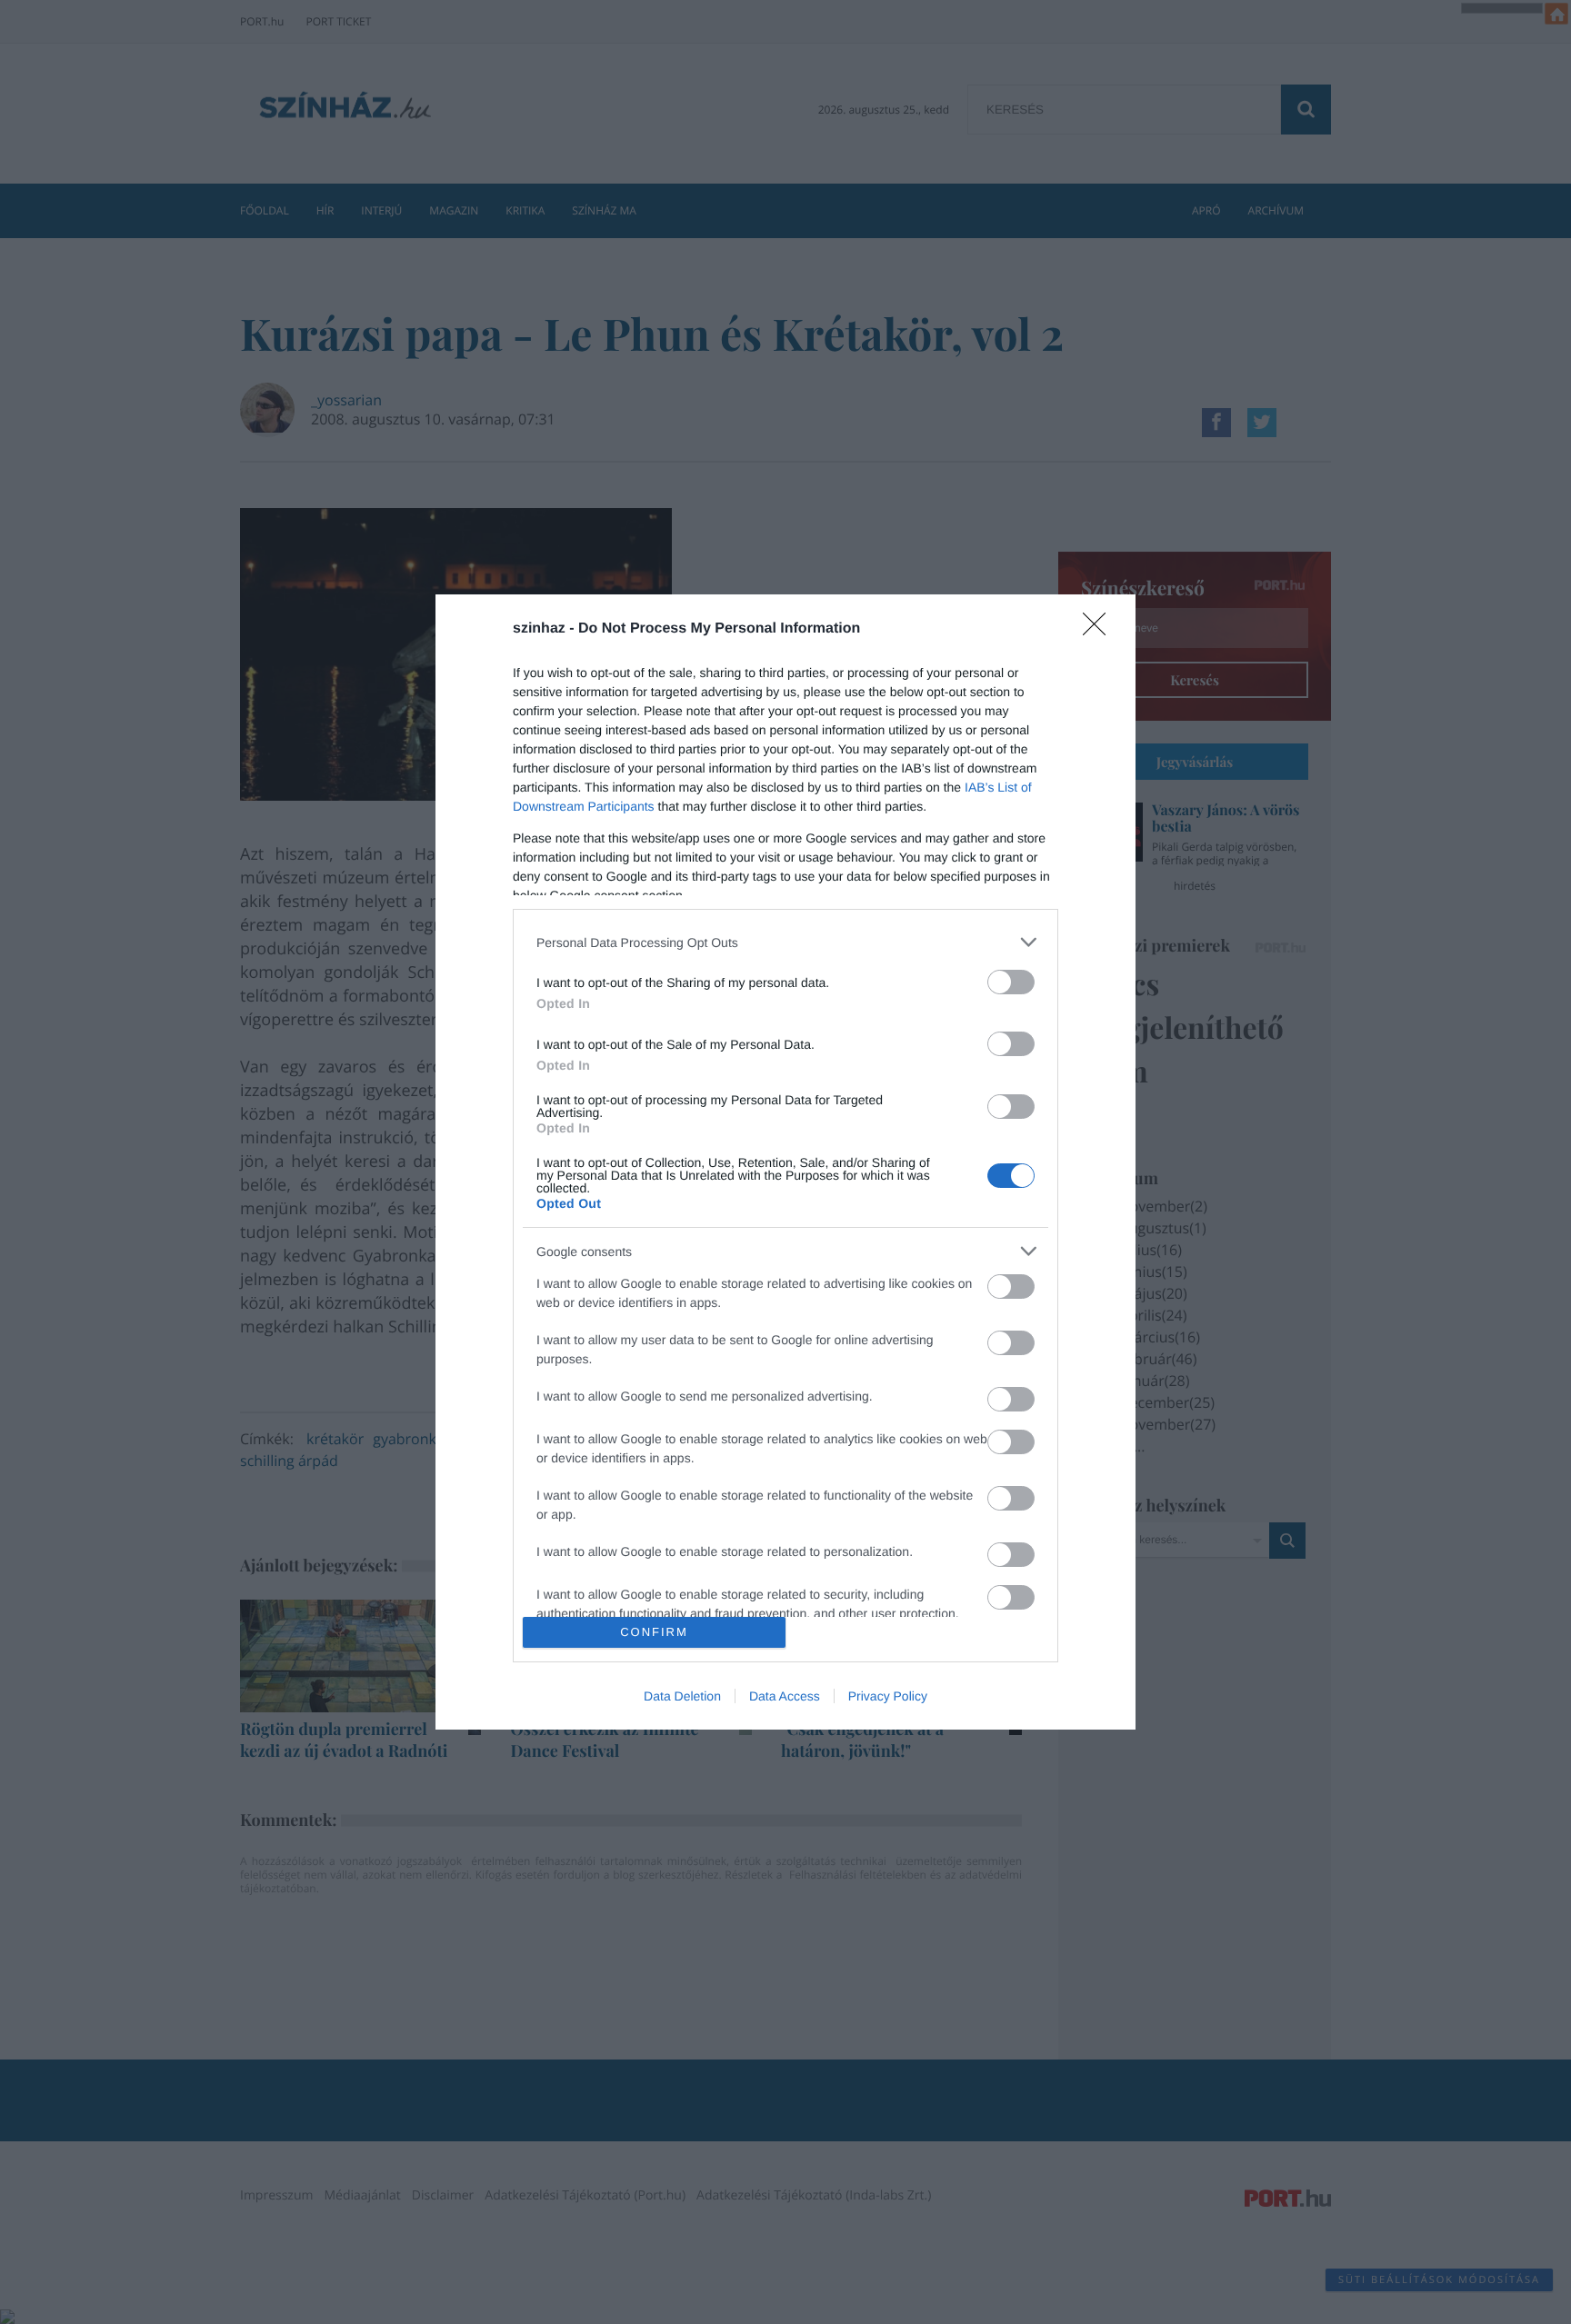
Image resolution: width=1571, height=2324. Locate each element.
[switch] (1011, 982)
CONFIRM (654, 1632)
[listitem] (785, 942)
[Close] (1100, 630)
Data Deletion (682, 1696)
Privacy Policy (888, 1696)
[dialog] (785, 1162)
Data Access (785, 1696)
